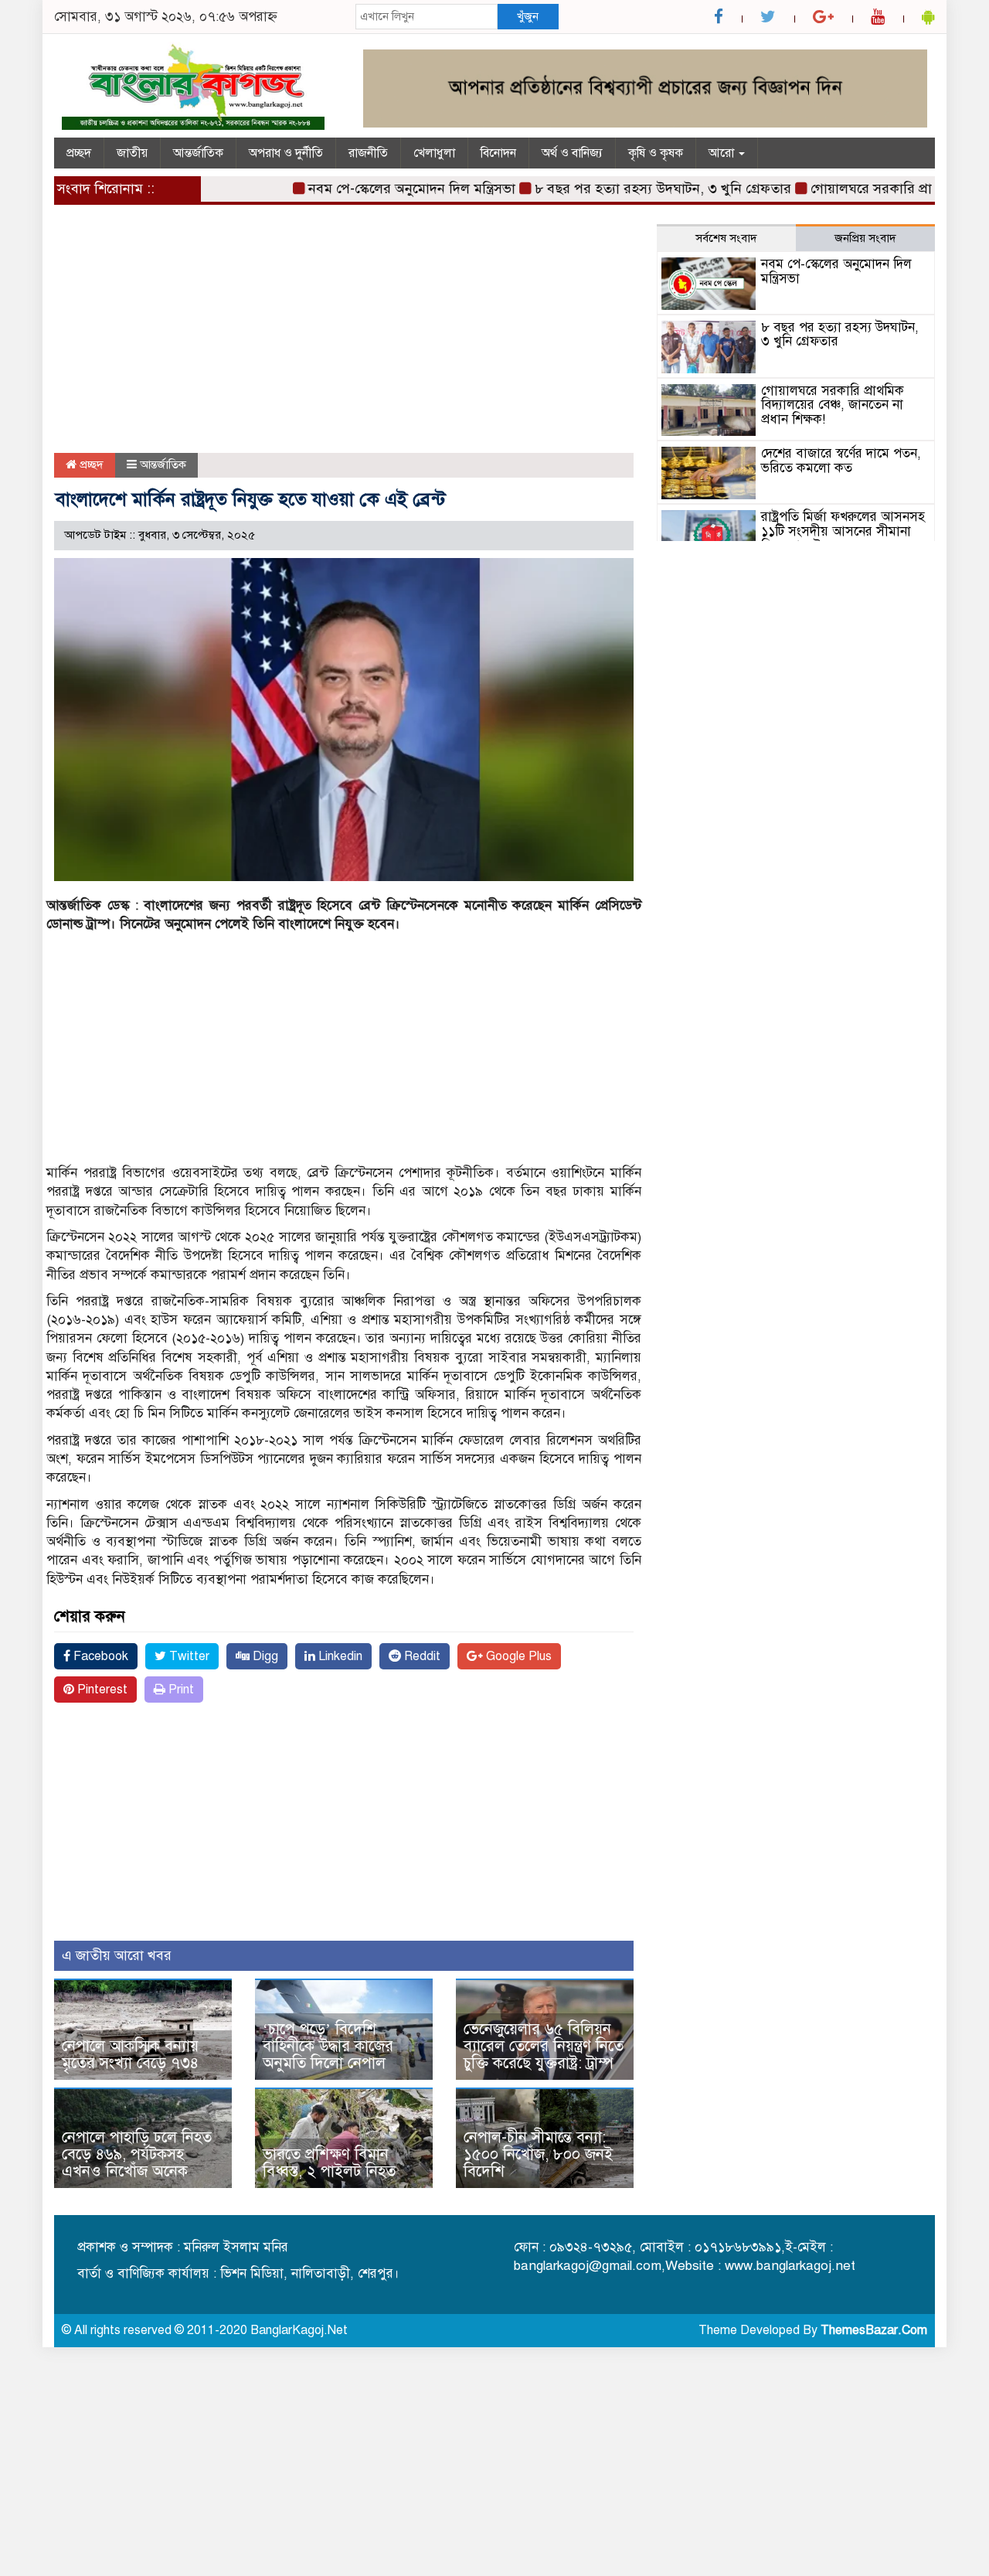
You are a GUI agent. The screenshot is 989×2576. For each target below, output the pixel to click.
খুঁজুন (528, 16)
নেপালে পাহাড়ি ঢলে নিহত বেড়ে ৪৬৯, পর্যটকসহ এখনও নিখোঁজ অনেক (137, 2154)
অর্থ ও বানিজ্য (572, 153)
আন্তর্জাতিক (198, 153)
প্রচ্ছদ (79, 153)
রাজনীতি (368, 153)
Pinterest (101, 1690)
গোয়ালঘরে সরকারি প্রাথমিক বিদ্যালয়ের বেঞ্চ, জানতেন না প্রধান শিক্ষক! (833, 405)
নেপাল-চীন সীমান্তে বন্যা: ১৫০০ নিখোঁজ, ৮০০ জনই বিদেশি (538, 2154)
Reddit (421, 1656)
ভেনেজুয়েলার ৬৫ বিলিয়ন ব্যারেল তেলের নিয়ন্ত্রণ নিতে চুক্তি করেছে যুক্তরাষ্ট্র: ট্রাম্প (544, 2046)
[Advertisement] (344, 339)
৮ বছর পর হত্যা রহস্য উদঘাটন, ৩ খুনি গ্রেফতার (628, 189)
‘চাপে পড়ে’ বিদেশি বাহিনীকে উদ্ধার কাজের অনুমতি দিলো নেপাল (328, 2046)
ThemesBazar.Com (874, 2330)
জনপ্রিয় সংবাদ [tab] (865, 238)
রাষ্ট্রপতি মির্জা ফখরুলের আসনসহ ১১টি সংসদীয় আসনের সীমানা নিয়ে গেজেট (843, 531)
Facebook (99, 1656)
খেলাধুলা (434, 153)
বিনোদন (498, 153)
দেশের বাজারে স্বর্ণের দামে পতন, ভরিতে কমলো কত (841, 461)
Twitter (188, 1656)
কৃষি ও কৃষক (656, 153)
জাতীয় (132, 153)
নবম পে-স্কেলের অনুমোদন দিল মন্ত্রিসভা (377, 189)
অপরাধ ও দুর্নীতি (286, 153)
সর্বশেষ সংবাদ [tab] (726, 238)
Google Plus (517, 1656)
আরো (723, 153)
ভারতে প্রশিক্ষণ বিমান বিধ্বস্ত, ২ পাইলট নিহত (329, 2163)
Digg (264, 1656)
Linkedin (339, 1656)
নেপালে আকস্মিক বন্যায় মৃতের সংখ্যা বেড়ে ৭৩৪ (130, 2055)
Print (180, 1690)
